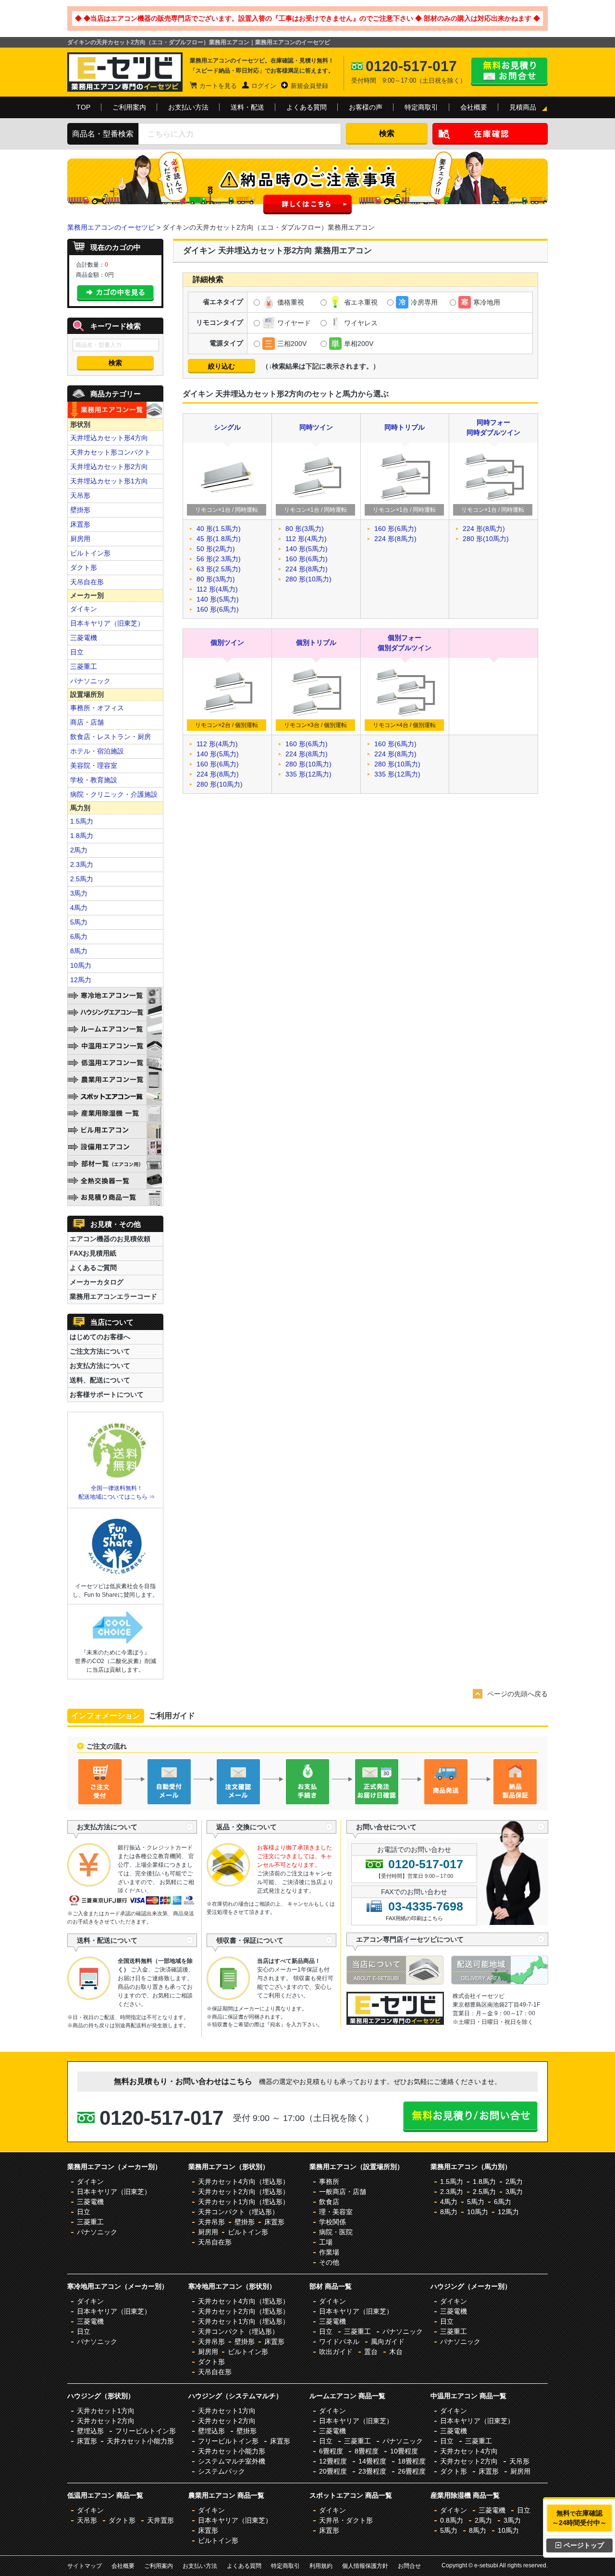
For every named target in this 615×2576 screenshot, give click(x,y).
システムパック (221, 2471)
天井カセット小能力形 (140, 2441)
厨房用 (80, 539)
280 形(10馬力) (308, 579)
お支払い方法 (188, 107)
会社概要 (474, 107)
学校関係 (332, 2222)
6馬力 (79, 937)
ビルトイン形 (90, 553)
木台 (396, 2352)
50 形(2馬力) (216, 549)
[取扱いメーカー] (395, 2022)
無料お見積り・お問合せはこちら (509, 72)
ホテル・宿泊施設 (97, 751)
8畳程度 (367, 2451)
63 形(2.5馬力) (219, 569)
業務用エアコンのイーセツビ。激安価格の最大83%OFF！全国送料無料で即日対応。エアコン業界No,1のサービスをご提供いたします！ (125, 72)
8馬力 (79, 951)
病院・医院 (336, 2232)
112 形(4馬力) (217, 589)
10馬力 (81, 965)
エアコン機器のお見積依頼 (110, 1239)
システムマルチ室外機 (232, 2461)
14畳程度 (372, 2461)
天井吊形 (211, 2222)
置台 (371, 2352)
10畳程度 (404, 2451)
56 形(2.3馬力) (219, 559)
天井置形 (160, 2520)
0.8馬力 (452, 2520)
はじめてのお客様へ (100, 1337)
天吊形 (80, 495)
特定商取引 (421, 107)
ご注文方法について (100, 1351)
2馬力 (79, 850)
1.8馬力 (82, 836)
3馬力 (79, 893)
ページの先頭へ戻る (517, 1694)
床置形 (80, 524)
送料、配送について (100, 1380)
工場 (326, 2242)
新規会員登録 (309, 86)
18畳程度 (412, 2461)
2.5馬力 (82, 879)
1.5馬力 (82, 821)
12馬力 (81, 980)
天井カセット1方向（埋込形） (244, 2202)
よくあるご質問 (93, 1268)
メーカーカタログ (97, 1282)
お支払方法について (100, 1366)
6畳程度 (331, 2451)
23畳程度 (372, 2471)
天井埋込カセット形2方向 (109, 467)
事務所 (329, 2182)
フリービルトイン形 (146, 2431)
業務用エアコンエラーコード (113, 1296)
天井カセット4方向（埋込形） (244, 2182)
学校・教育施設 (94, 780)
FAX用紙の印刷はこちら (414, 1918)
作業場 (329, 2252)
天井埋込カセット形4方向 (109, 438)
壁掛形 (80, 510)
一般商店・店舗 (343, 2192)
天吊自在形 (87, 582)
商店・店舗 (87, 722)
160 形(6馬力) (218, 609)
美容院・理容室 (94, 765)
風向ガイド (388, 2342)
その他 (329, 2262)
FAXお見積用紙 (93, 1253)
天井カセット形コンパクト (111, 452)
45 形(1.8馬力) (219, 539)
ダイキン (84, 609)
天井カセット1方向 (106, 2411)
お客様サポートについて (107, 1394)
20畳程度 (333, 2471)
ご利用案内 (129, 107)
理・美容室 (336, 2212)
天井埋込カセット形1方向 (109, 481)
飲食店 (329, 2202)
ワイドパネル (339, 2342)
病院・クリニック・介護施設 (114, 794)
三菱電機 (84, 638)
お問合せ (409, 2566)
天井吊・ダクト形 (346, 2520)
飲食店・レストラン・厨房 (111, 737)
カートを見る (218, 86)
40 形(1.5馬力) (219, 529)
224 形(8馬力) (307, 569)
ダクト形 (84, 567)
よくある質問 (307, 107)
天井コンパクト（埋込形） (238, 2212)
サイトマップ (85, 2566)
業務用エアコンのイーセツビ (111, 227)
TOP (83, 107)
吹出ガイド (336, 2352)
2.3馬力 (82, 864)
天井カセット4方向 (469, 2451)
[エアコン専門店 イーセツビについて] (399, 1982)
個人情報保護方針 (365, 2566)
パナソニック (90, 681)
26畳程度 (412, 2471)
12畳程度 (333, 2461)
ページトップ (584, 2545)
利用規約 (321, 2566)
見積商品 (523, 107)
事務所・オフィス (97, 708)
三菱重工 (84, 666)
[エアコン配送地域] (500, 1982)
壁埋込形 (90, 2431)
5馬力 (79, 922)
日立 (77, 652)
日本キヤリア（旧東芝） (107, 623)
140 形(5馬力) (218, 599)
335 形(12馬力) (308, 774)
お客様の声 (366, 107)
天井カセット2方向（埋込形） (244, 2192)
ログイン (264, 86)
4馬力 (79, 908)
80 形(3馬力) (216, 579)
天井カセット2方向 (106, 2421)
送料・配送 (247, 107)
